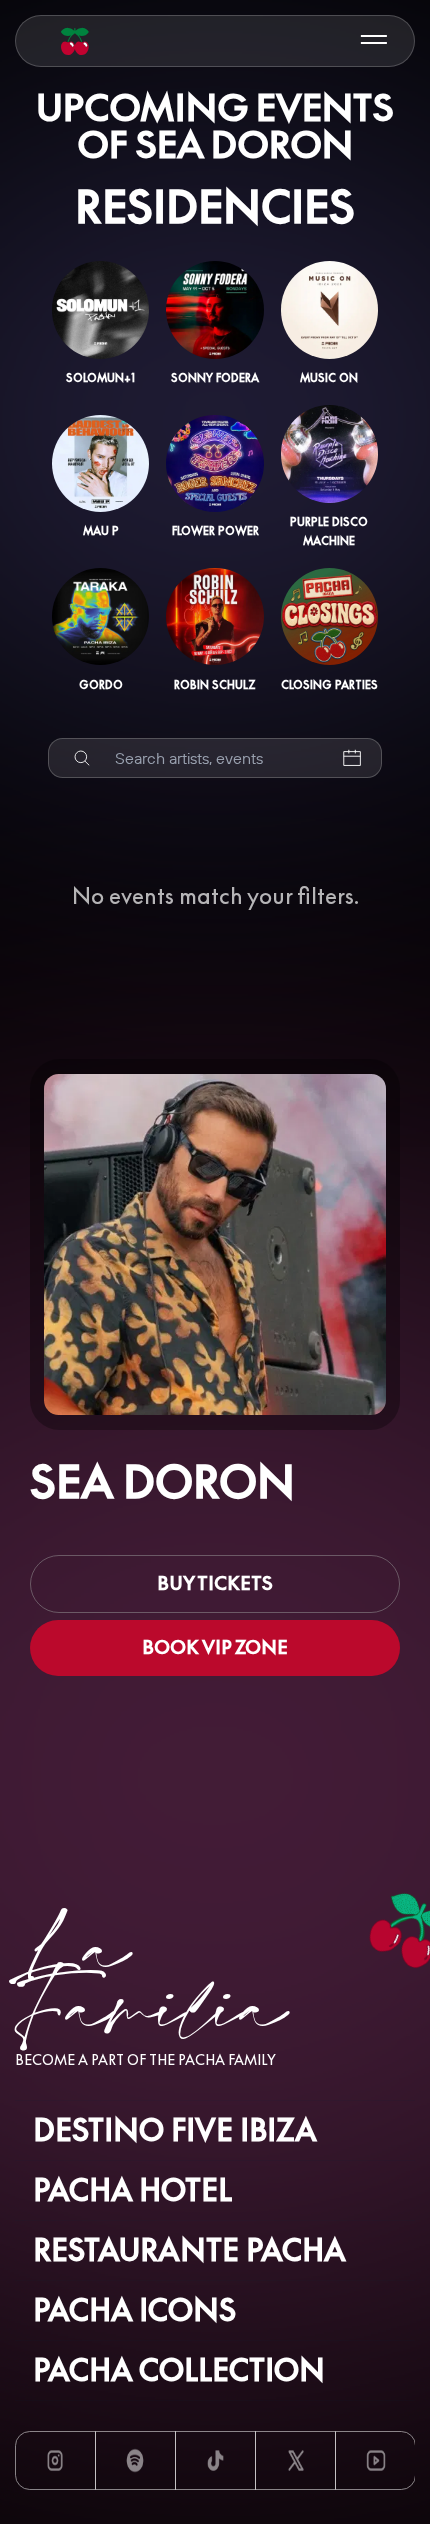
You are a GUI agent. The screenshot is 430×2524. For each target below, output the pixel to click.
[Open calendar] (352, 758)
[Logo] (75, 41)
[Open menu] (374, 40)
